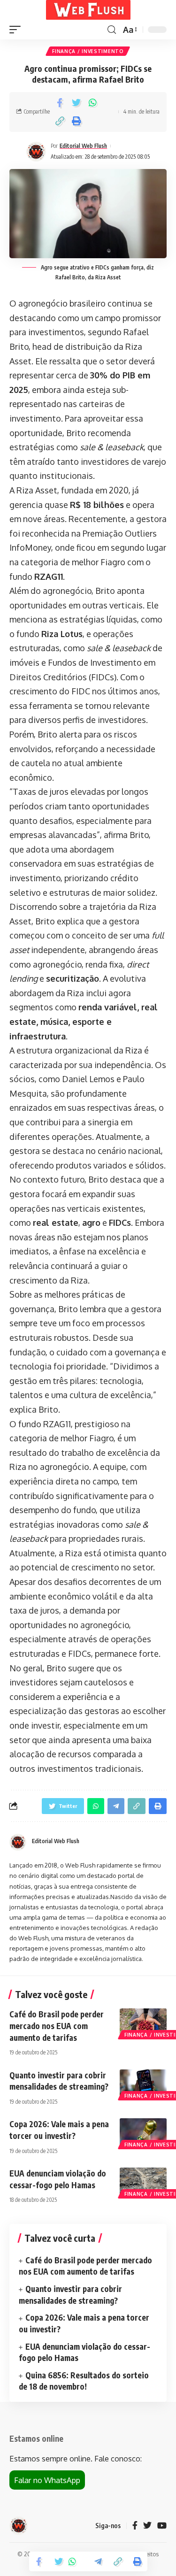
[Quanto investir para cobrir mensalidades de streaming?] (143, 2084)
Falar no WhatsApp (47, 2480)
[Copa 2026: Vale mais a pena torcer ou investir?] (143, 2132)
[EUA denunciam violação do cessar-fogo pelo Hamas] (143, 2182)
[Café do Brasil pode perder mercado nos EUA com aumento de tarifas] (143, 2022)
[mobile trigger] (17, 30)
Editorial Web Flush (83, 146)
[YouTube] (162, 2526)
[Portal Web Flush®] (88, 10)
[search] (112, 30)
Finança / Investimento (88, 51)
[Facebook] (135, 2526)
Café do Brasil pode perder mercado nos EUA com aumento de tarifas (57, 2026)
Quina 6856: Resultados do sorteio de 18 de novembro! (84, 2381)
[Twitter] (147, 2526)
